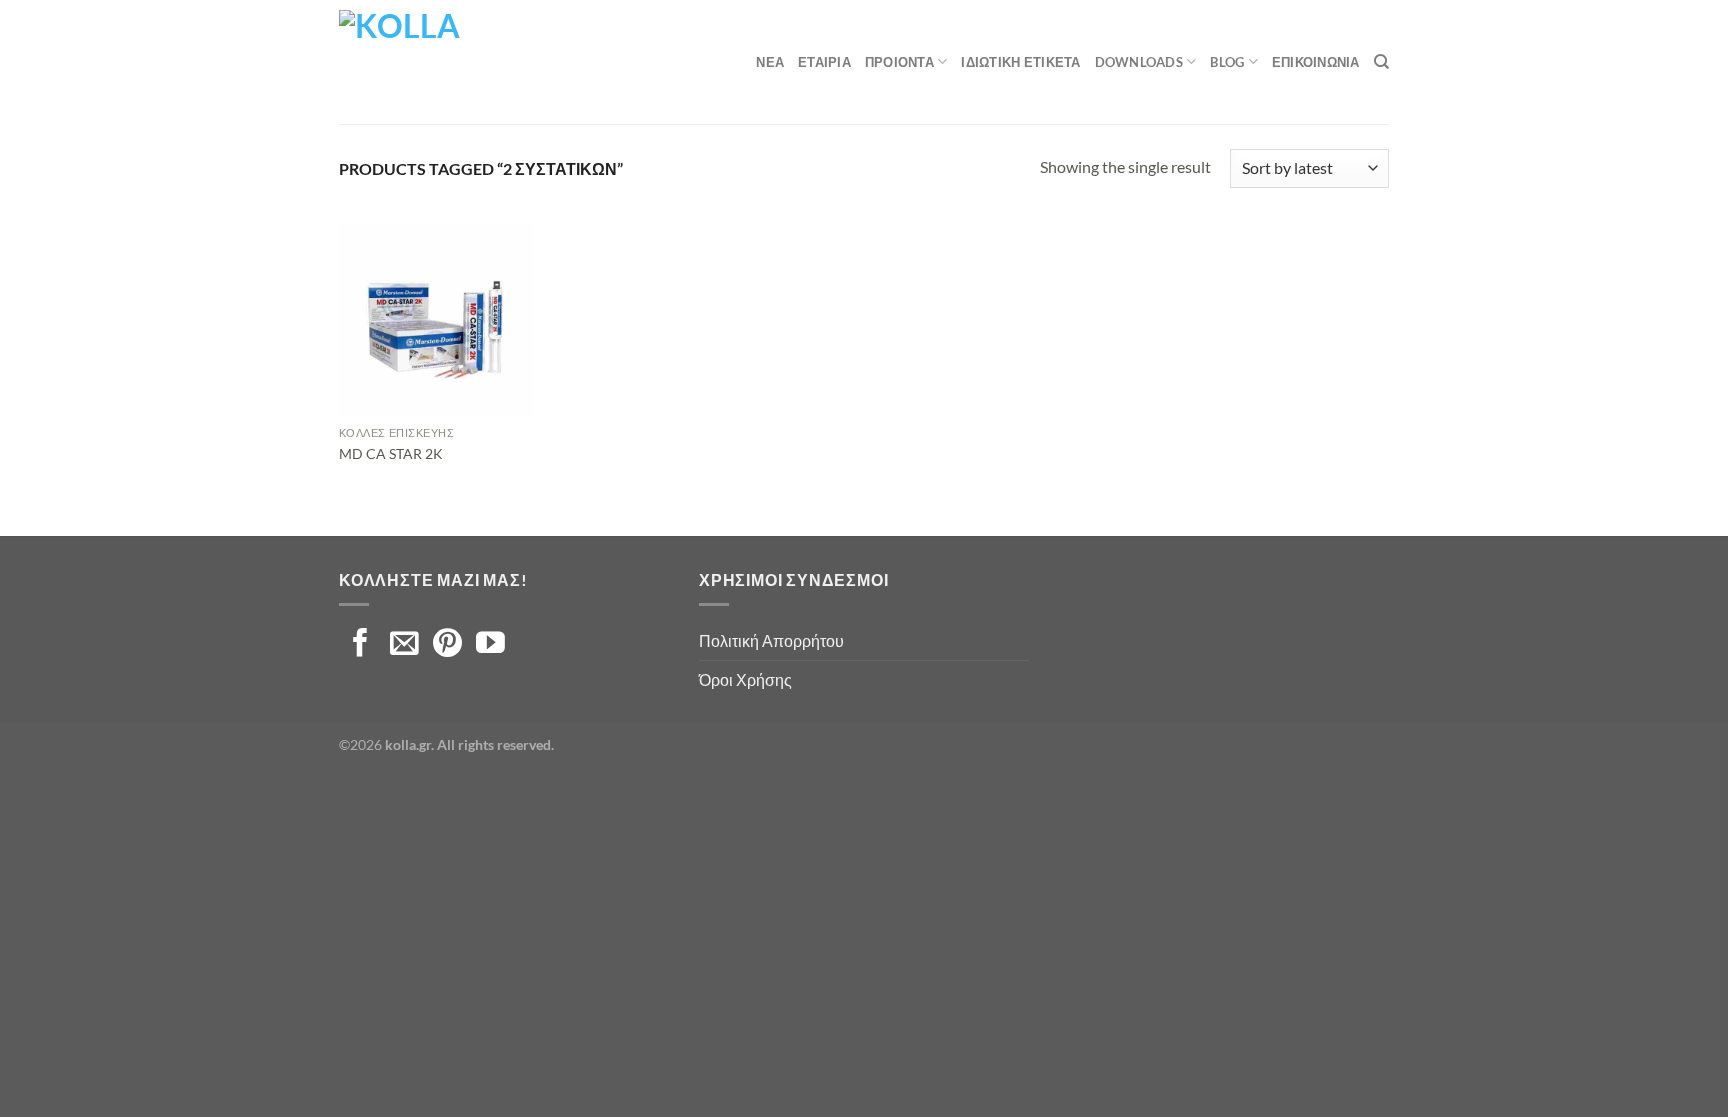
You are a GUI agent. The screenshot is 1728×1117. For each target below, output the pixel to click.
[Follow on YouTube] (490, 645)
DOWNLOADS (1139, 62)
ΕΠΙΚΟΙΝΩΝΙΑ (1316, 62)
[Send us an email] (404, 645)
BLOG (1227, 62)
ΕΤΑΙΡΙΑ (824, 62)
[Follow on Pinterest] (447, 645)
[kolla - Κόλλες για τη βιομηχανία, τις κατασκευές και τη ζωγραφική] (439, 62)
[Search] (1381, 62)
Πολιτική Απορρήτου (771, 640)
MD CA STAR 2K (391, 453)
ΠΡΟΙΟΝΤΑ (899, 62)
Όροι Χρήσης (745, 679)
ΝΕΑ (770, 62)
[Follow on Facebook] (360, 645)
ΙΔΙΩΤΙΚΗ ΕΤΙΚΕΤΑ (1020, 62)
